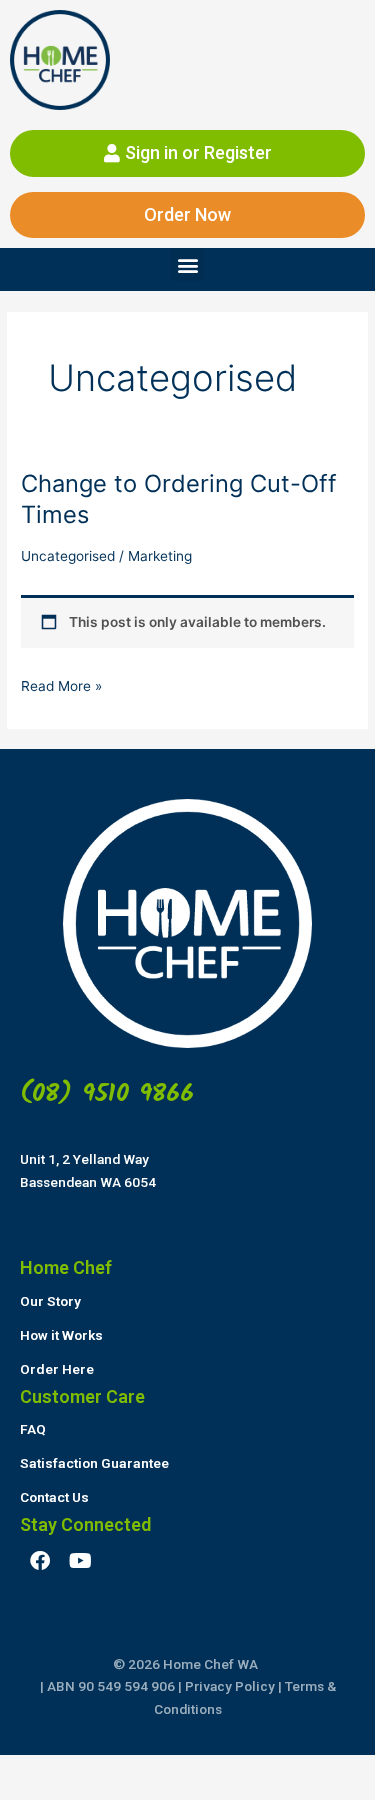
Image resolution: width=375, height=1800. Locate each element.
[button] (187, 264)
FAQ (33, 1429)
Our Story (50, 1301)
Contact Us (54, 1497)
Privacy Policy (230, 1686)
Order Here (57, 1369)
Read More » (61, 684)
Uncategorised (68, 556)
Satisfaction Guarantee (94, 1463)
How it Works (61, 1335)
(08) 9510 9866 (107, 1094)
